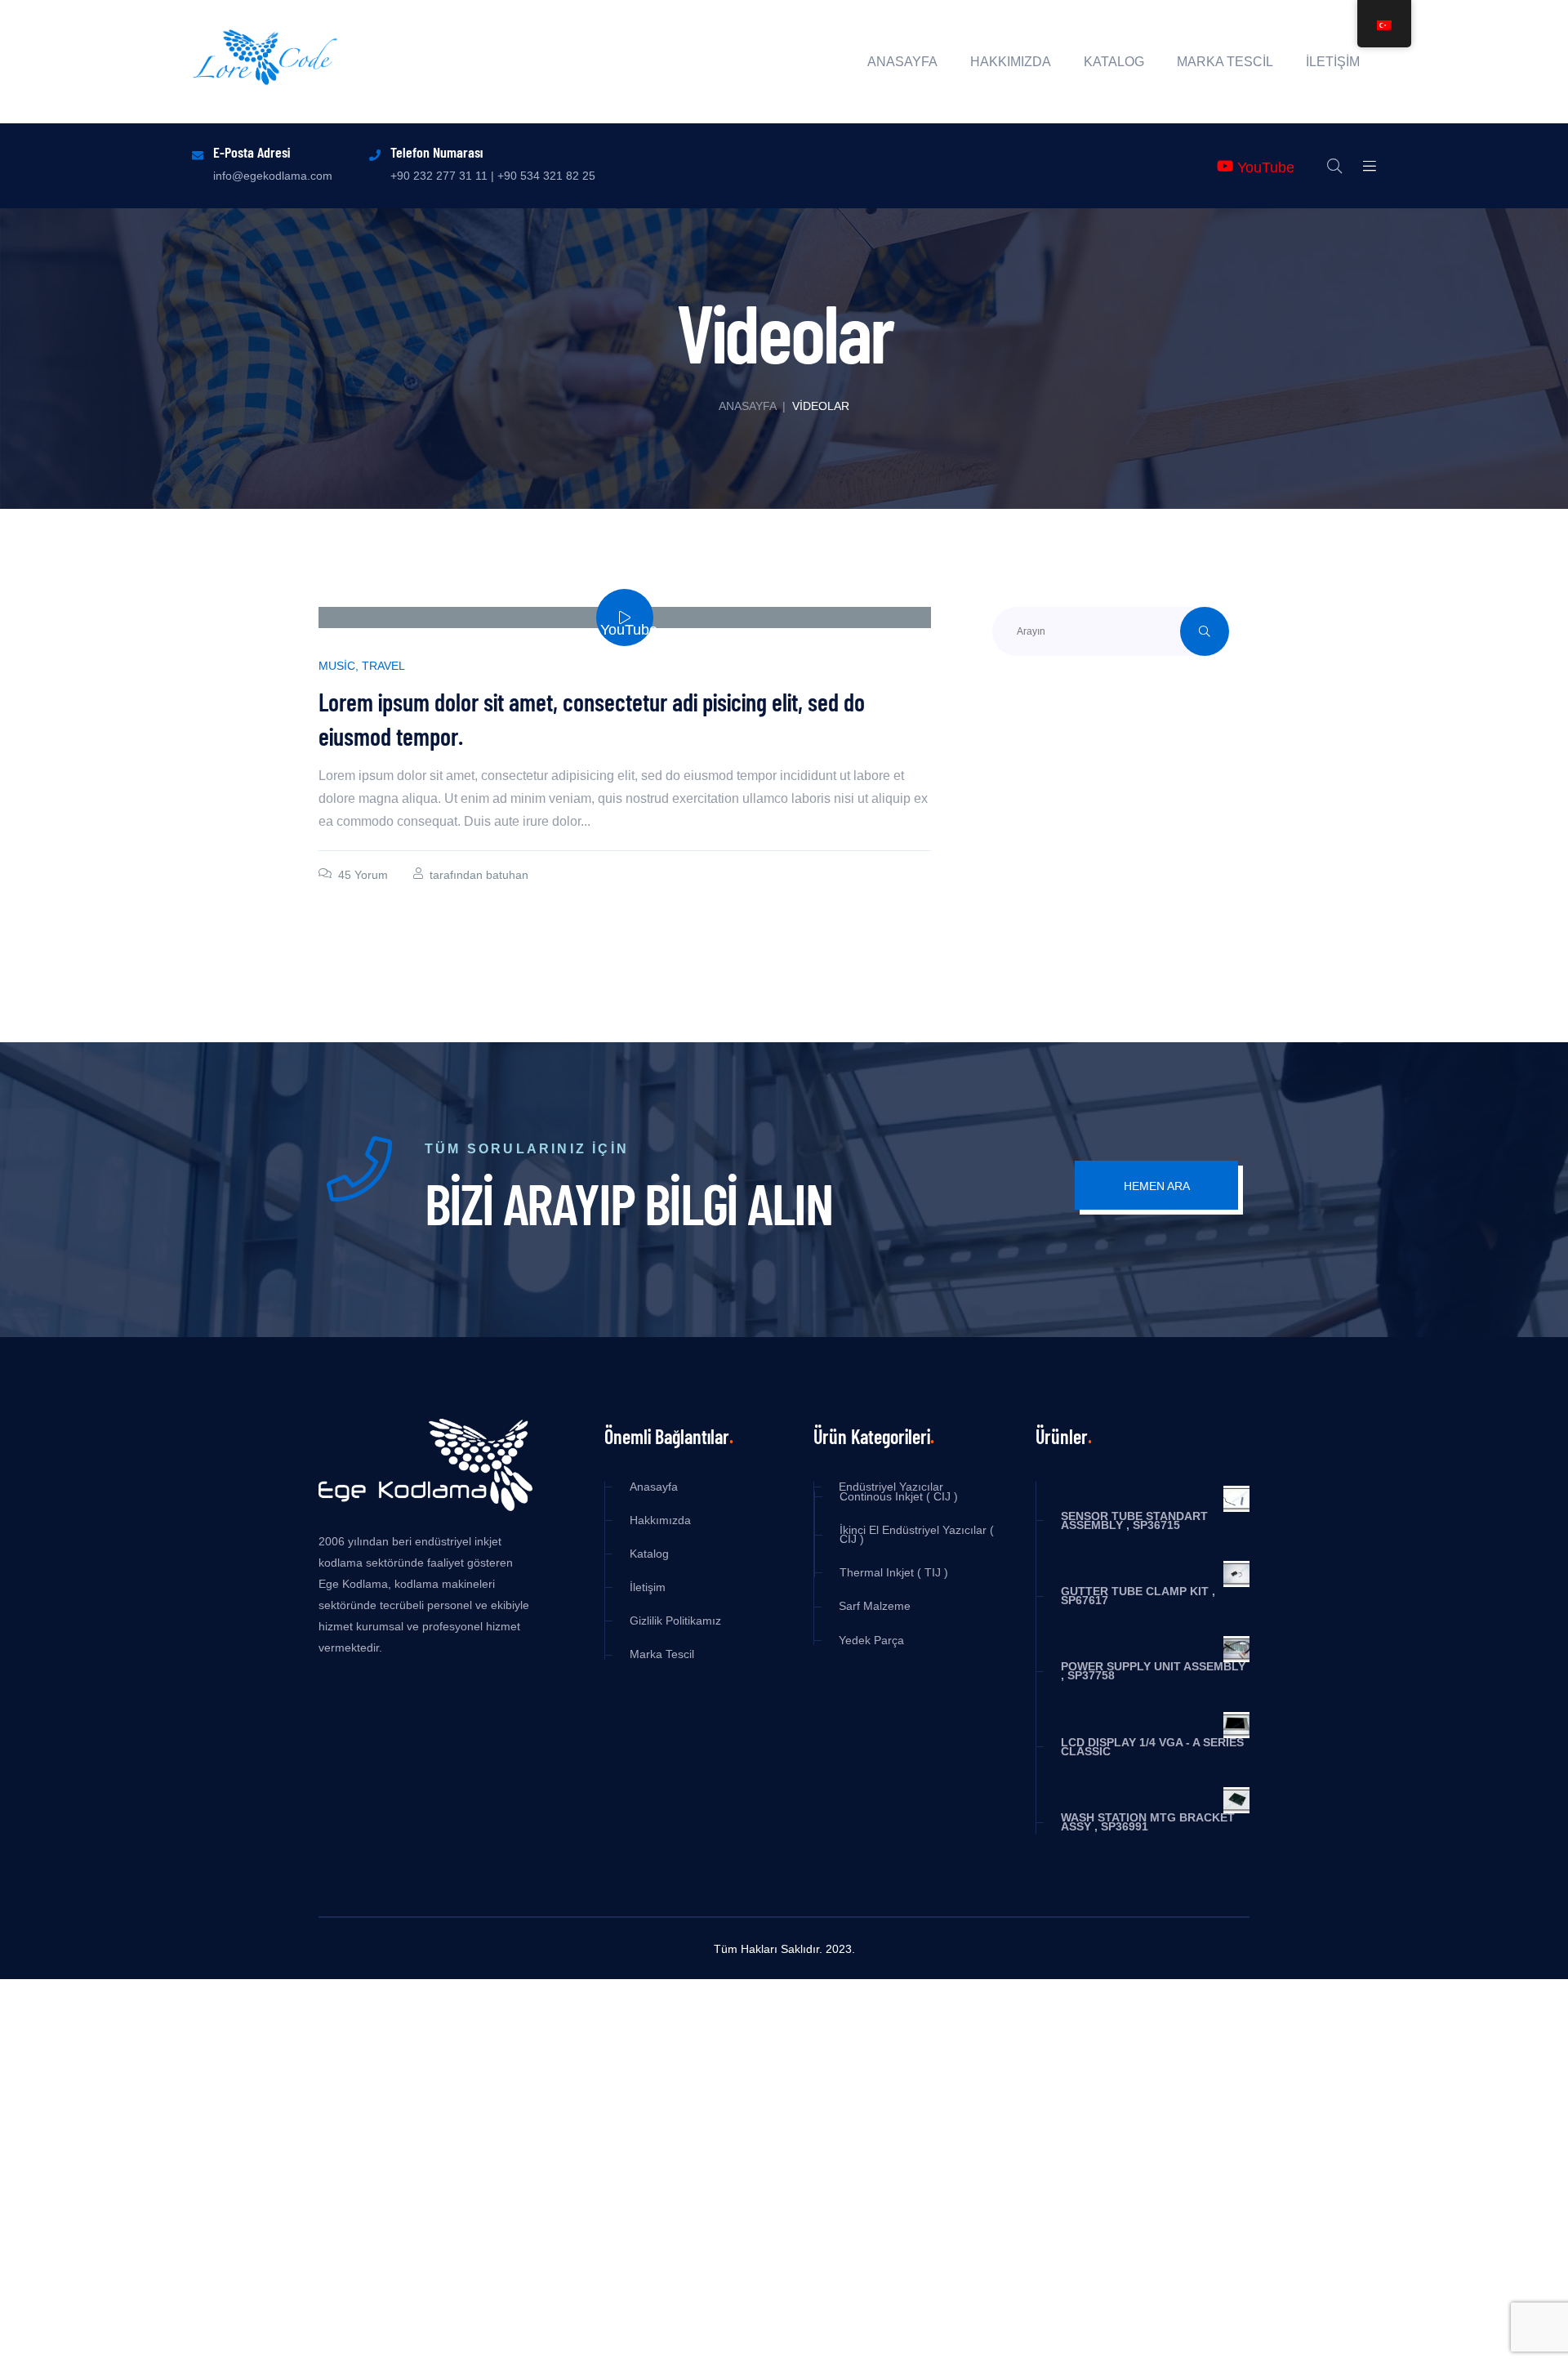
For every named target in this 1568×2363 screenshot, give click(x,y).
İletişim (1333, 62)
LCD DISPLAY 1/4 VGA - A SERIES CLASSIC (1152, 1747)
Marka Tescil (1225, 62)
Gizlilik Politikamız (675, 1621)
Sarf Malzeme (875, 1606)
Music (337, 666)
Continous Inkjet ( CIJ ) (899, 1497)
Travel (383, 666)
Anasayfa (902, 62)
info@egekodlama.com (273, 176)
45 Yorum (363, 875)
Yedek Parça (871, 1641)
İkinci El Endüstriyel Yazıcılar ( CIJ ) (917, 1535)
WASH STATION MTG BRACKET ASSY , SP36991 (1148, 1822)
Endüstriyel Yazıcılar (891, 1487)
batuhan (507, 875)
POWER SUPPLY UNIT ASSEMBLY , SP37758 (1153, 1671)
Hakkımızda (1011, 62)
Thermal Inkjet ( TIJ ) (894, 1573)
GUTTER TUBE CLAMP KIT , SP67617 (1138, 1596)
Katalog (1114, 62)
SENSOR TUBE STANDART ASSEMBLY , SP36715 (1134, 1521)
